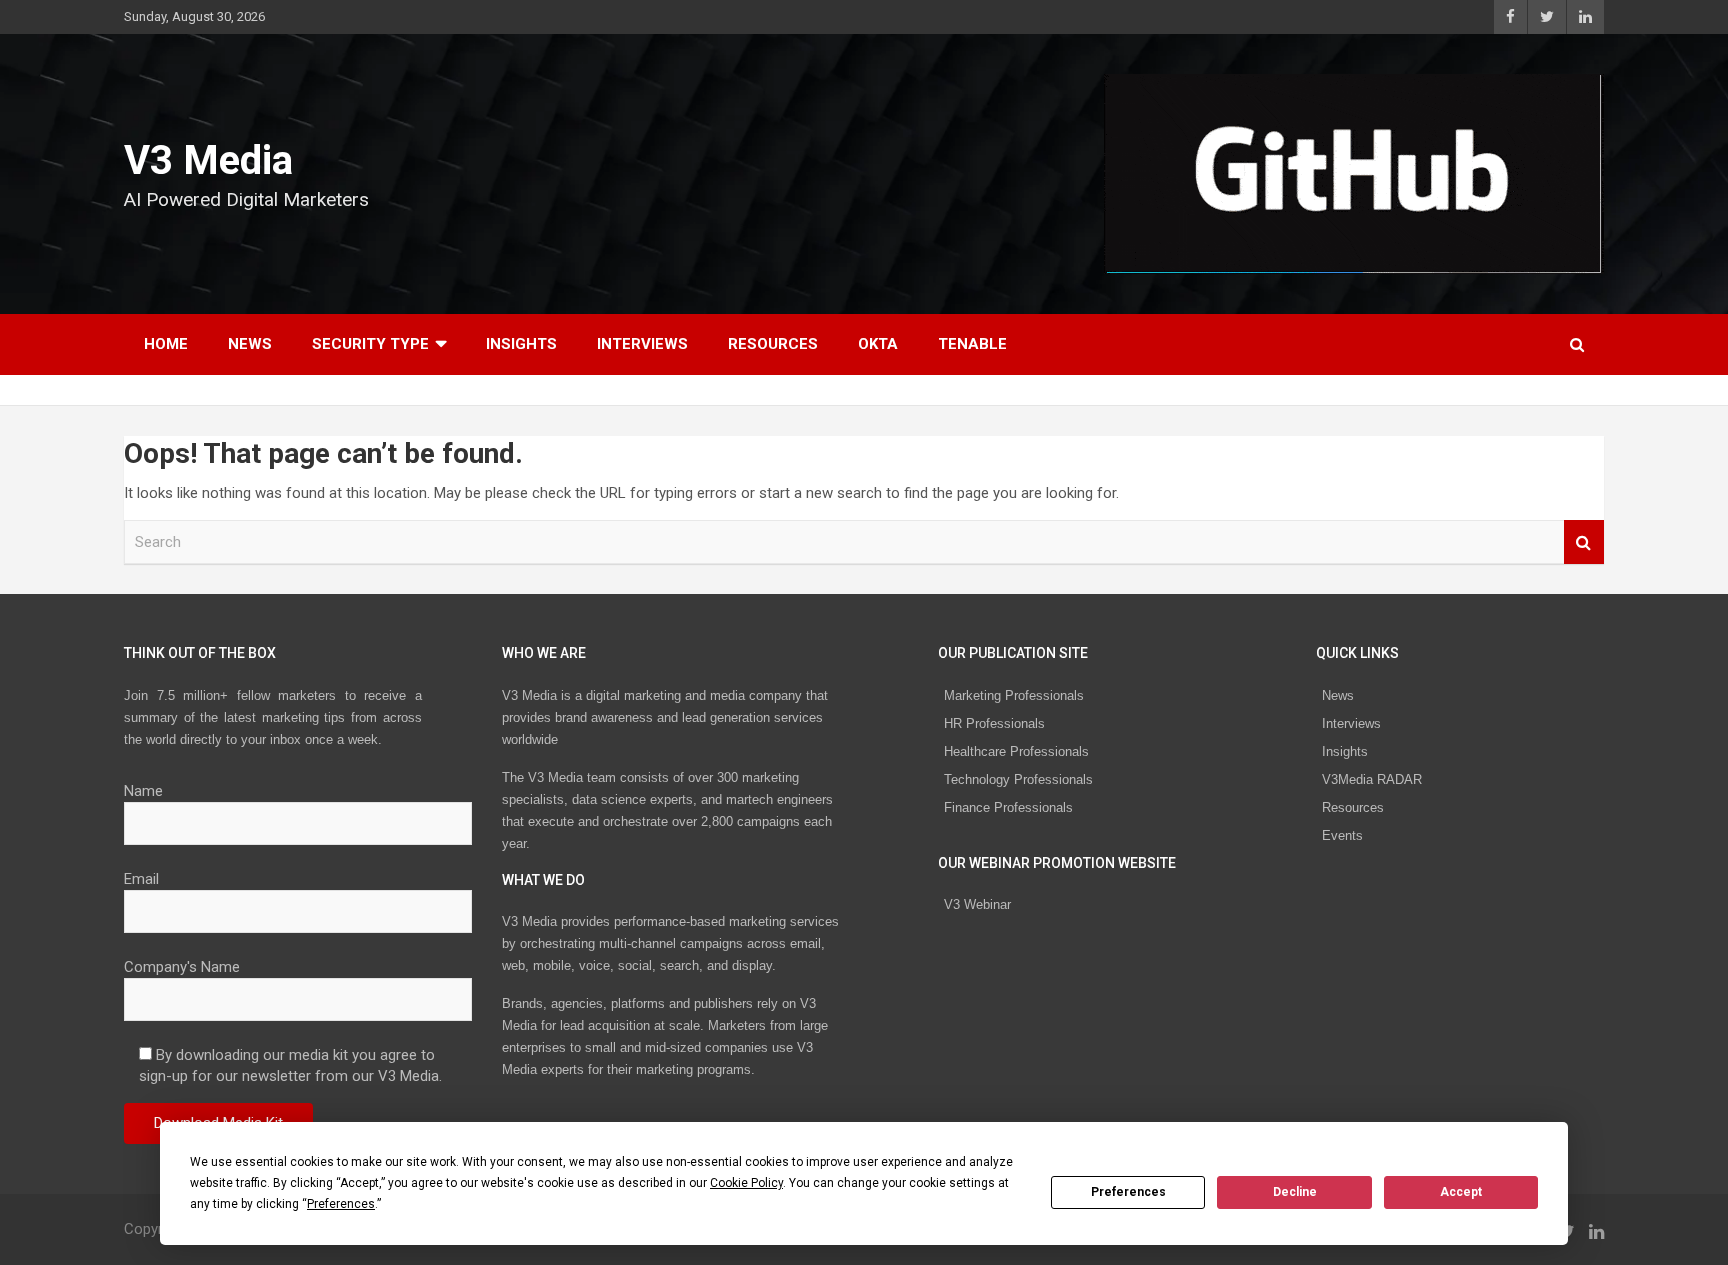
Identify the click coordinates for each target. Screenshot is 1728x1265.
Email (141, 879)
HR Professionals (994, 723)
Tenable (972, 344)
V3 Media (208, 160)
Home (166, 344)
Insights (521, 344)
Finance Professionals (1008, 807)
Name (143, 791)
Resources (773, 344)
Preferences (1128, 1192)
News (250, 344)
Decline (1295, 1192)
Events (1342, 835)
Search (1584, 542)
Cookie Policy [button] (746, 1183)
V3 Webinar (977, 904)
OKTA (878, 344)
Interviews (642, 344)
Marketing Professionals (1014, 695)
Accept (1461, 1192)
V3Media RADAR (1372, 779)
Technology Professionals (1018, 779)
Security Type (370, 344)
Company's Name (182, 967)
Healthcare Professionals (1016, 751)
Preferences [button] (341, 1204)
